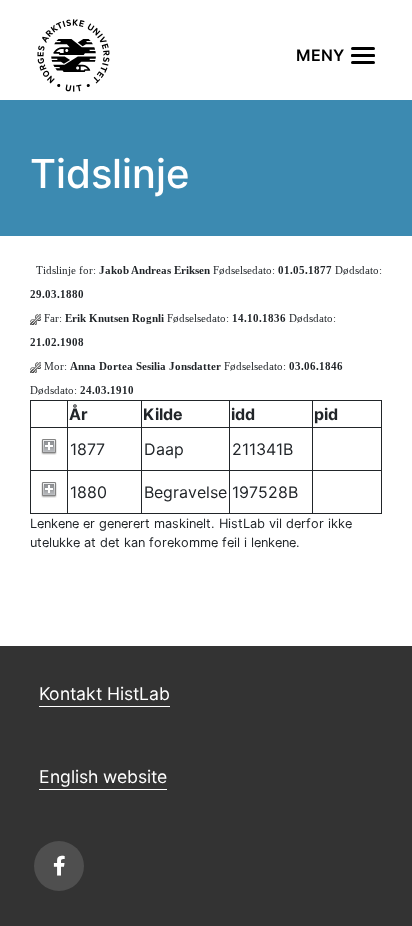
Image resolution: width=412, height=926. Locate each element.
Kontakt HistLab (104, 693)
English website (103, 776)
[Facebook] (59, 866)
